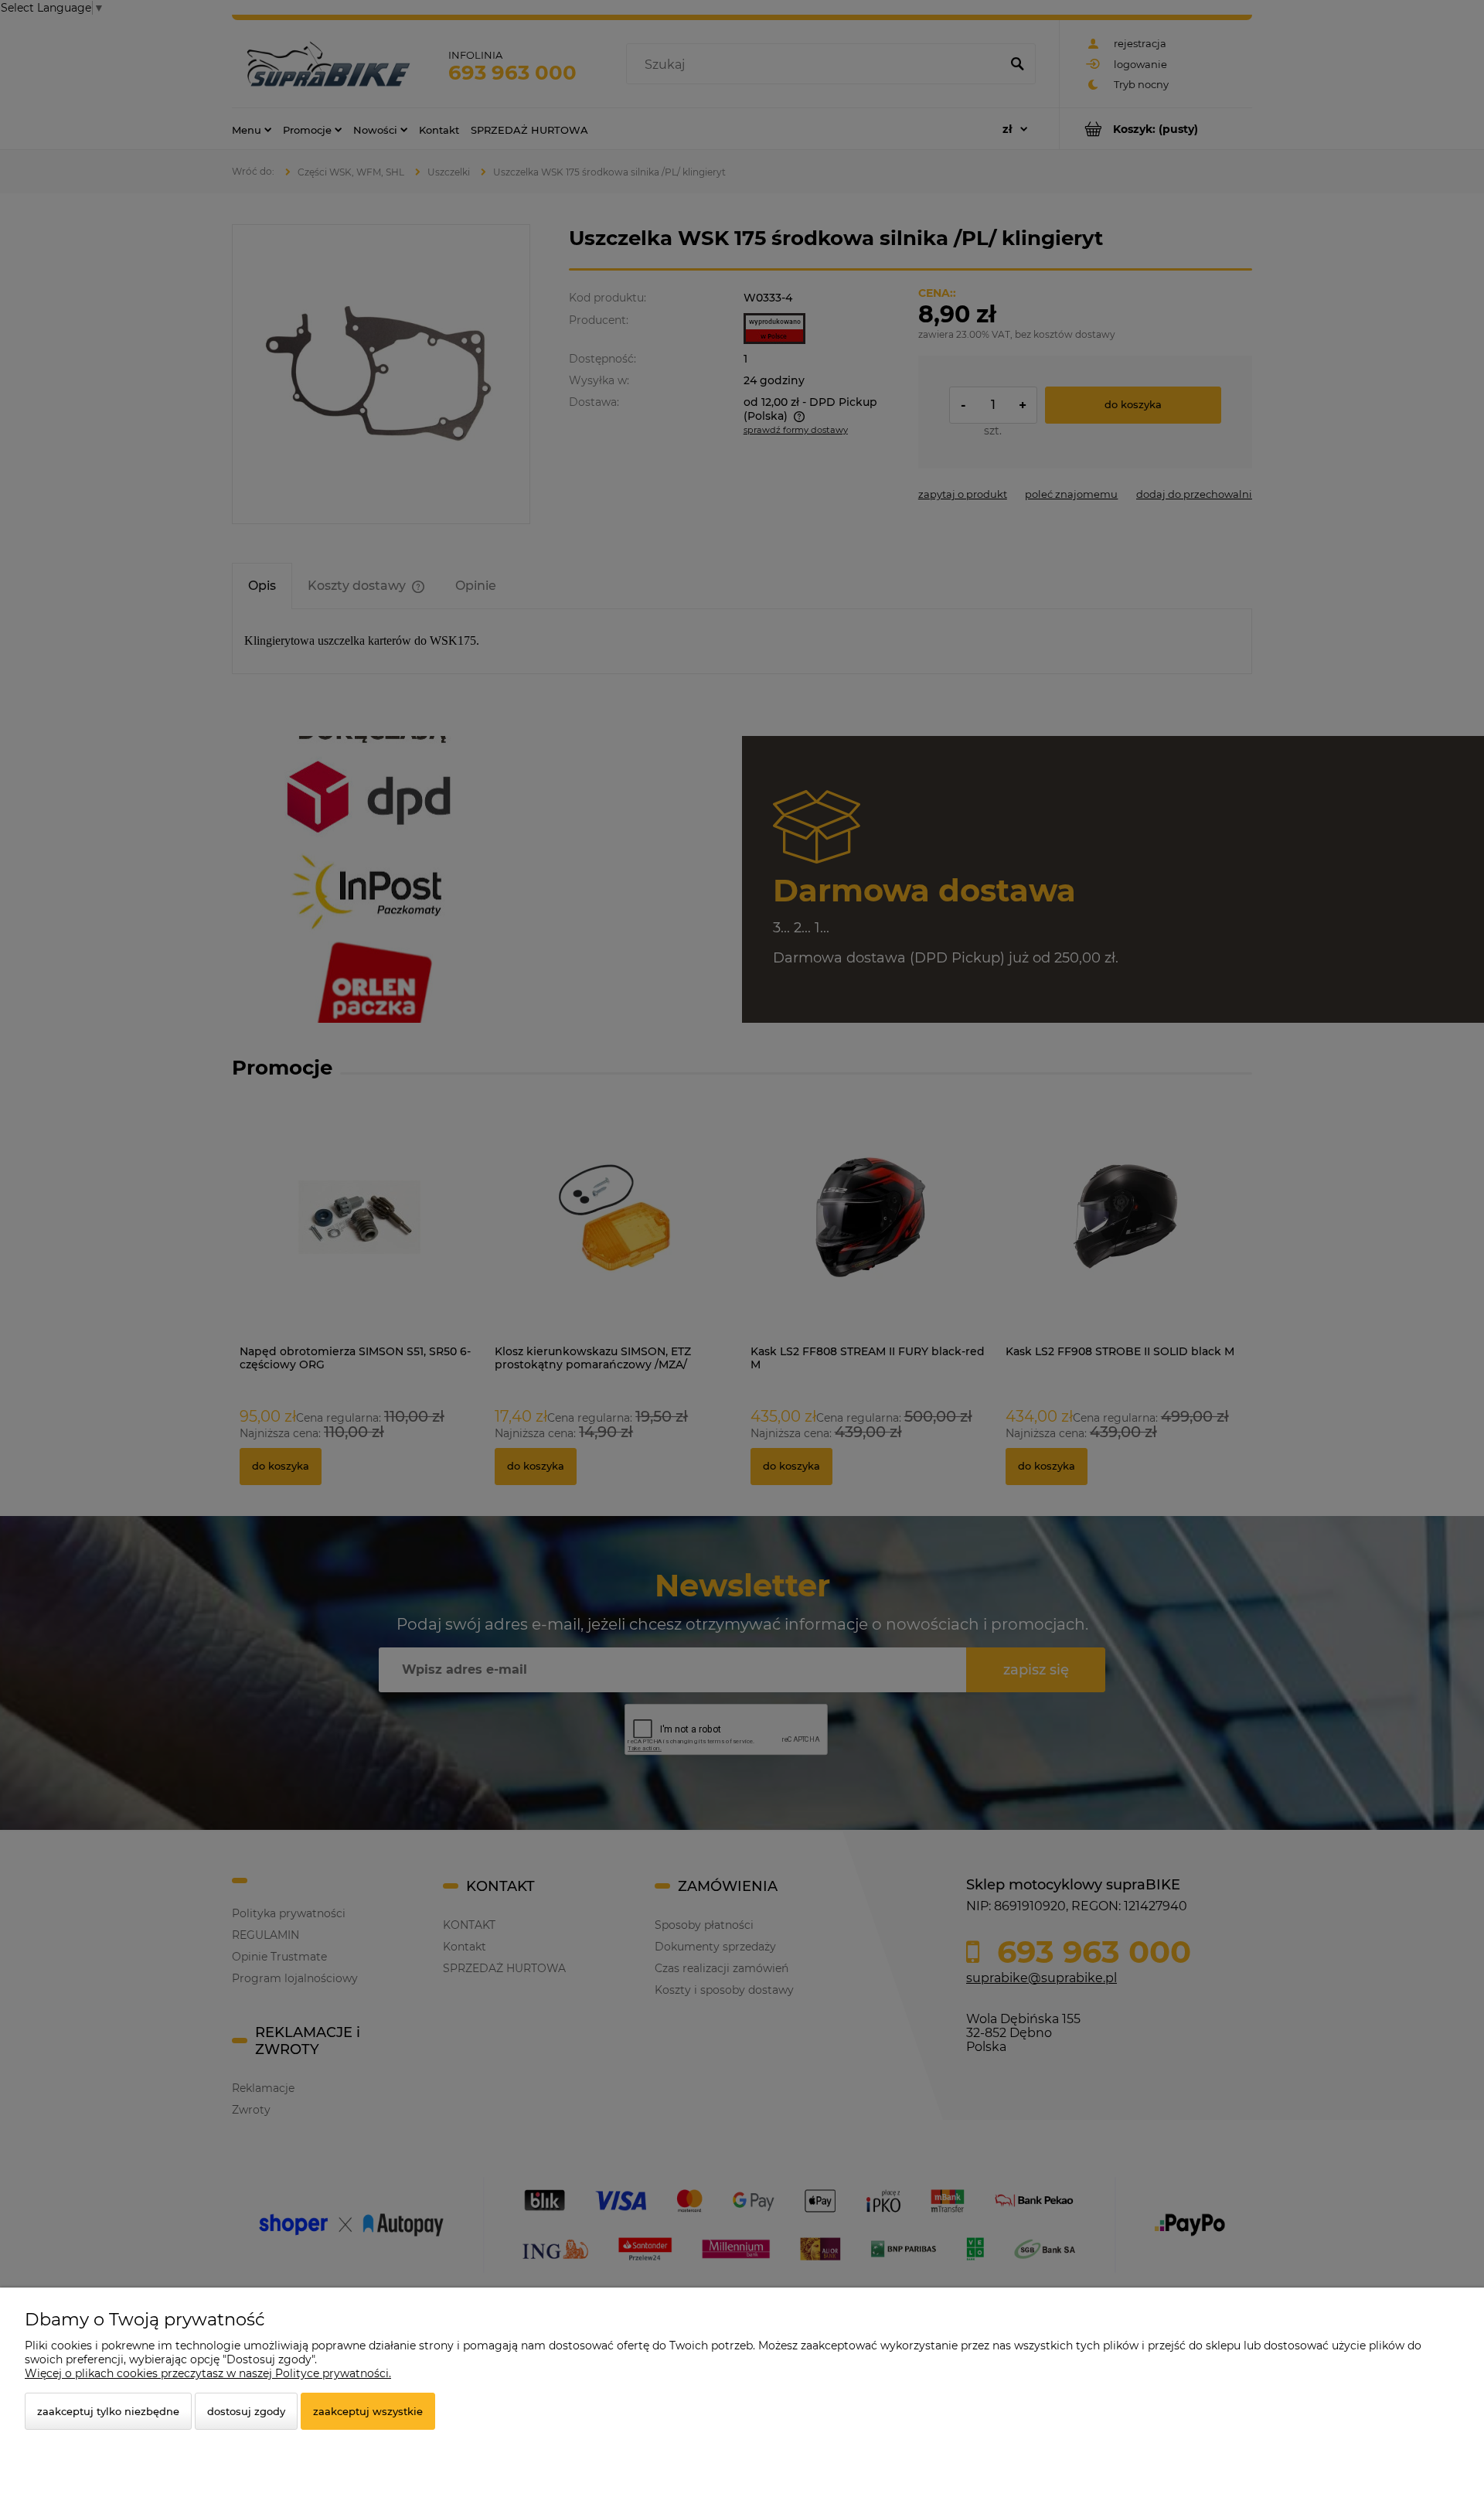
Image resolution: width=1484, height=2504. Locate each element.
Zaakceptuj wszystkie (368, 2411)
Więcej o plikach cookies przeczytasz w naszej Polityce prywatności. (208, 2373)
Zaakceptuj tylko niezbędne (108, 2411)
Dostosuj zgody (246, 2411)
